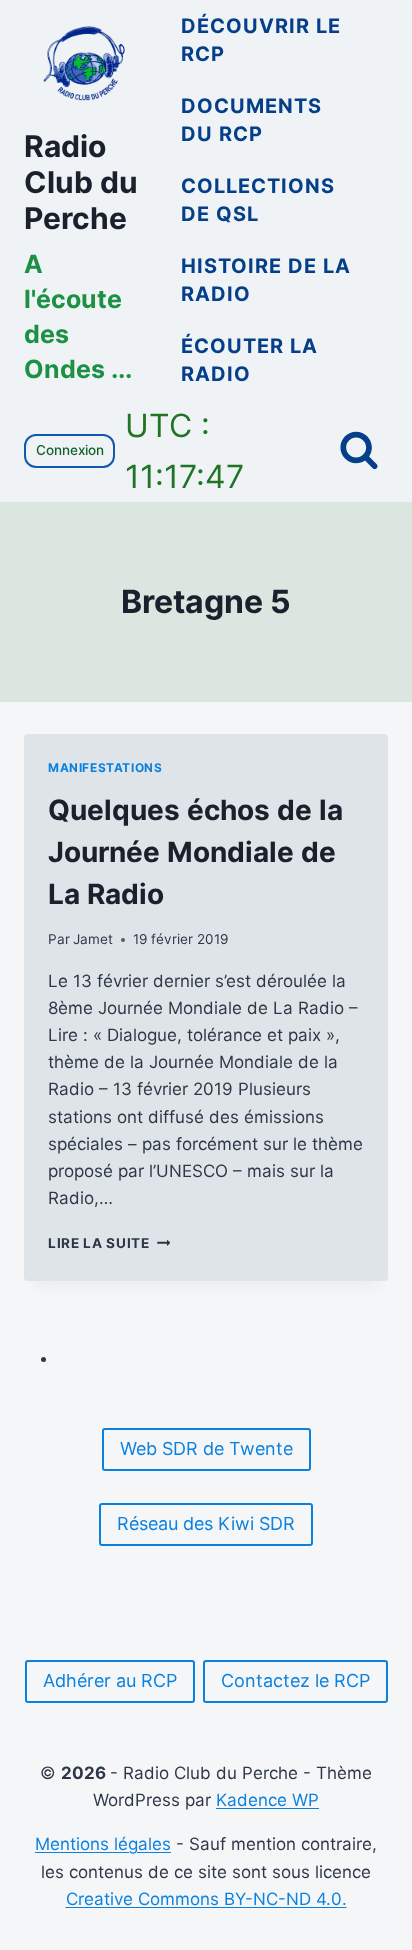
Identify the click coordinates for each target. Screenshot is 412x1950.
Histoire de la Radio (266, 280)
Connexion (70, 450)
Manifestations (105, 767)
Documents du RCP (251, 120)
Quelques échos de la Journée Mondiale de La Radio (195, 852)
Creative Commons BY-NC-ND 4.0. (206, 1899)
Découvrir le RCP (261, 40)
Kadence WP (267, 1800)
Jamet (93, 939)
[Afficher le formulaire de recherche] (359, 451)
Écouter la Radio (249, 360)
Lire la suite (109, 1243)
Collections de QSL (258, 200)
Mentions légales (103, 1844)
